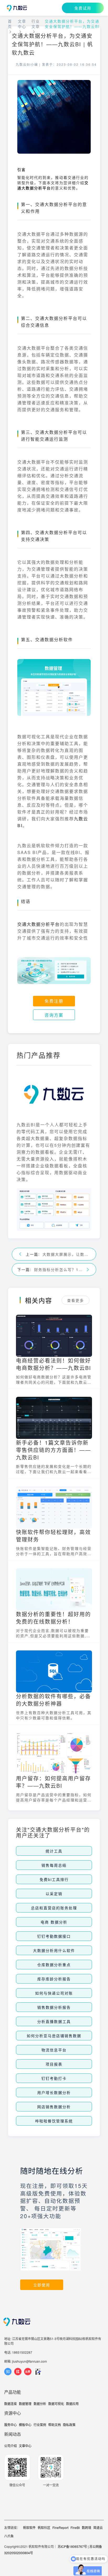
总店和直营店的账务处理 (54, 1908)
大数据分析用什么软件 (54, 1950)
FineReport (60, 2527)
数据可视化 (56, 2404)
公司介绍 (10, 2446)
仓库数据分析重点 (54, 1965)
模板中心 (25, 2425)
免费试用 (83, 8)
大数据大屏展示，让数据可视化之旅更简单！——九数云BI (67, 1254)
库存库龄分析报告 (54, 1979)
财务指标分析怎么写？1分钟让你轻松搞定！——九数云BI (58, 1269)
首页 (10, 24)
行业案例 (40, 2425)
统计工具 (54, 1851)
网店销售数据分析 (54, 2107)
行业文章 (36, 24)
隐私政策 (69, 2425)
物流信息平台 (54, 2050)
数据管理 (25, 2404)
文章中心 (22, 24)
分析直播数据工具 (54, 2021)
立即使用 (42, 2285)
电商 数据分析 (54, 1922)
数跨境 (87, 2527)
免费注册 (54, 1001)
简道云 (98, 2527)
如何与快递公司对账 (54, 1993)
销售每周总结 (54, 1865)
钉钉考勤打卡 (54, 2078)
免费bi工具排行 (54, 1879)
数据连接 (10, 2404)
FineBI (75, 2527)
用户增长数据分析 (54, 2092)
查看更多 (75, 1300)
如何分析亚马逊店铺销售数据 (54, 2036)
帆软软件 (29, 2527)
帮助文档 (55, 2425)
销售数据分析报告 (54, 2007)
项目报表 (54, 2064)
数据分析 (40, 2404)
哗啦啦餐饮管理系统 (54, 2121)
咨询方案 (54, 1015)
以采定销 (54, 1894)
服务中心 (10, 2425)
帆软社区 (44, 2527)
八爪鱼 (9, 2536)
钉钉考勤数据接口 (54, 1936)
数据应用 (72, 2404)
